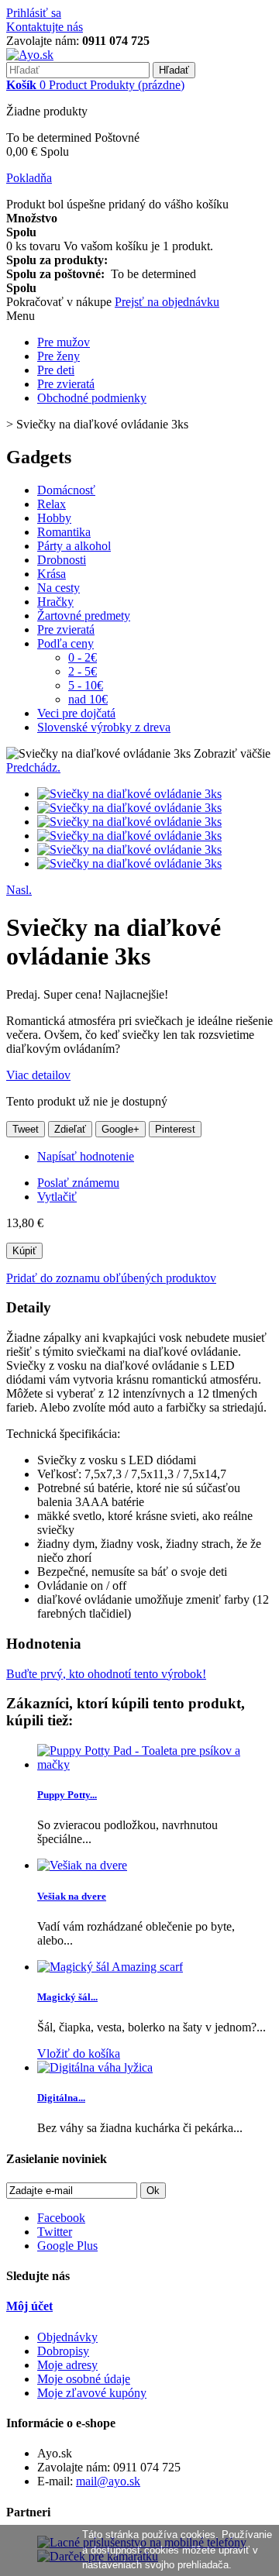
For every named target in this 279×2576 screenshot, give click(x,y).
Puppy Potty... (67, 1795)
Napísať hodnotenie (86, 1156)
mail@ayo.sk (108, 2481)
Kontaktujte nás (45, 27)
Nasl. (19, 890)
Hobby (54, 518)
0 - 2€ (83, 657)
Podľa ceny (65, 643)
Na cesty (59, 588)
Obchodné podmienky (92, 398)
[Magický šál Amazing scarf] (110, 1967)
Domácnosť (66, 490)
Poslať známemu (78, 1183)
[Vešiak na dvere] (82, 1865)
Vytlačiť (57, 1197)
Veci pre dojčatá (76, 713)
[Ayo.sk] (30, 55)
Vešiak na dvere (72, 1896)
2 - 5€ (83, 671)
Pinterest (175, 1129)
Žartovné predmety (84, 616)
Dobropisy (63, 2351)
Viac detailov (38, 1075)
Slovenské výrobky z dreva (104, 727)
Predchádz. (33, 767)
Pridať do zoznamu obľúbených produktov (111, 1278)
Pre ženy (59, 356)
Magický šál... (67, 1997)
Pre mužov (64, 342)
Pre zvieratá (66, 384)
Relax (52, 504)
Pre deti (56, 370)
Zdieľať (70, 1129)
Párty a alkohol (74, 546)
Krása (52, 574)
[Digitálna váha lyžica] (95, 2067)
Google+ (121, 1129)
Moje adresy (67, 2365)
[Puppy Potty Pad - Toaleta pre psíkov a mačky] (155, 1764)
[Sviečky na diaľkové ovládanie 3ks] (129, 794)
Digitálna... (61, 2098)
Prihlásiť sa (34, 13)
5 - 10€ (86, 685)
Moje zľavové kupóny (92, 2393)
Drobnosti (62, 560)
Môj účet (29, 2306)
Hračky (55, 602)
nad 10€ (88, 699)
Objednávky (67, 2337)
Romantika (64, 532)
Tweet (26, 1129)
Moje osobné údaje (84, 2379)
